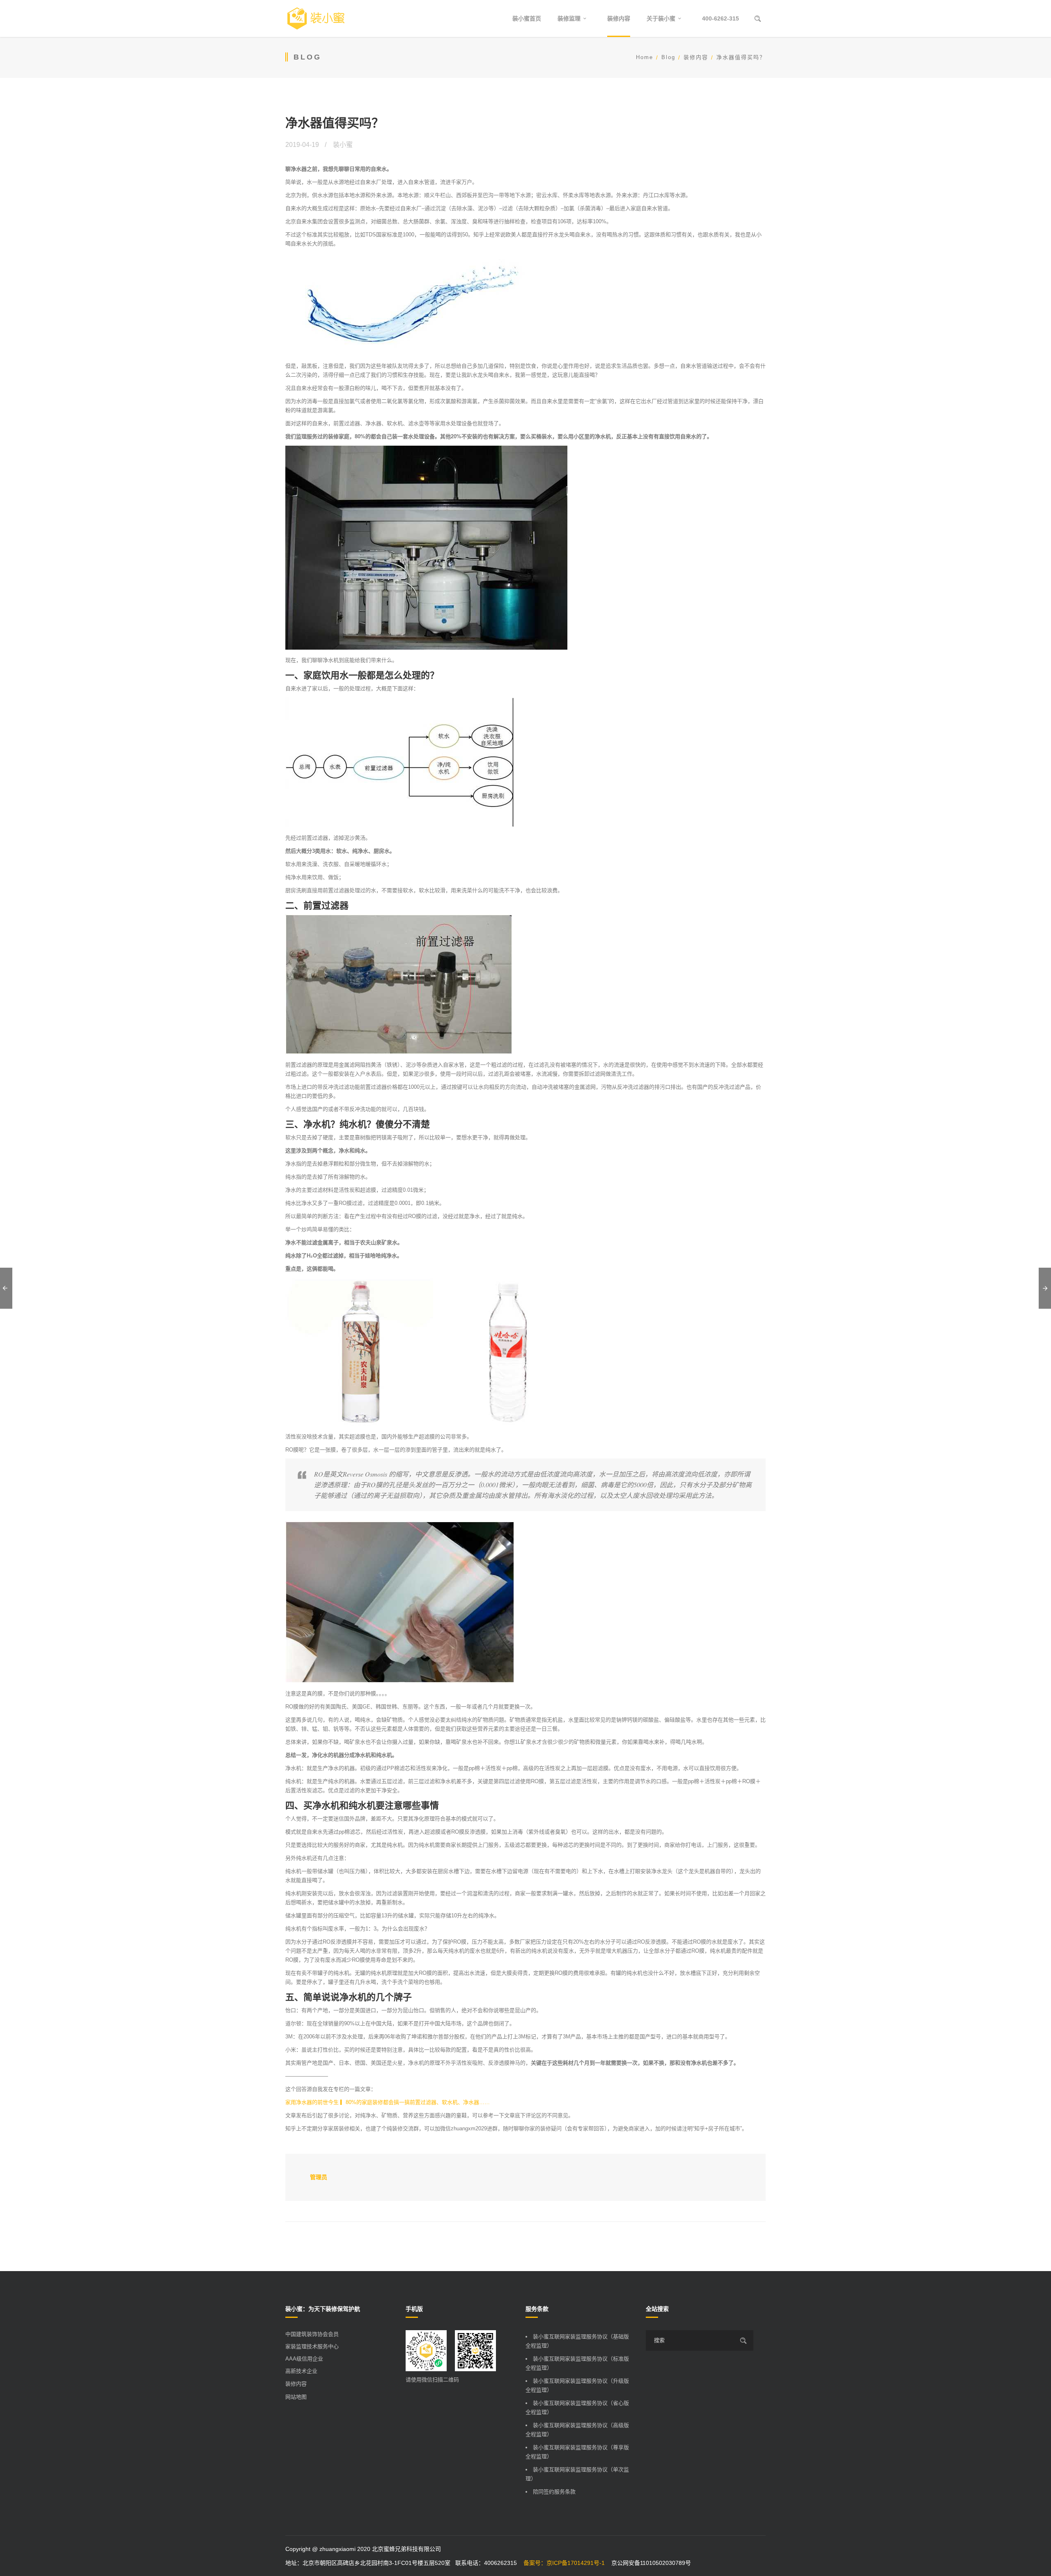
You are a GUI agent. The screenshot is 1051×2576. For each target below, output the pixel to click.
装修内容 (696, 57)
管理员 (319, 2177)
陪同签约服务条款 (554, 2492)
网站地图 (296, 2397)
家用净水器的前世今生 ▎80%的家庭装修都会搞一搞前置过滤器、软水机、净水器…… (388, 2102)
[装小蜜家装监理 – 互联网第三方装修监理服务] (316, 18)
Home (645, 57)
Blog (668, 57)
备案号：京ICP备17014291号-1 (564, 2563)
